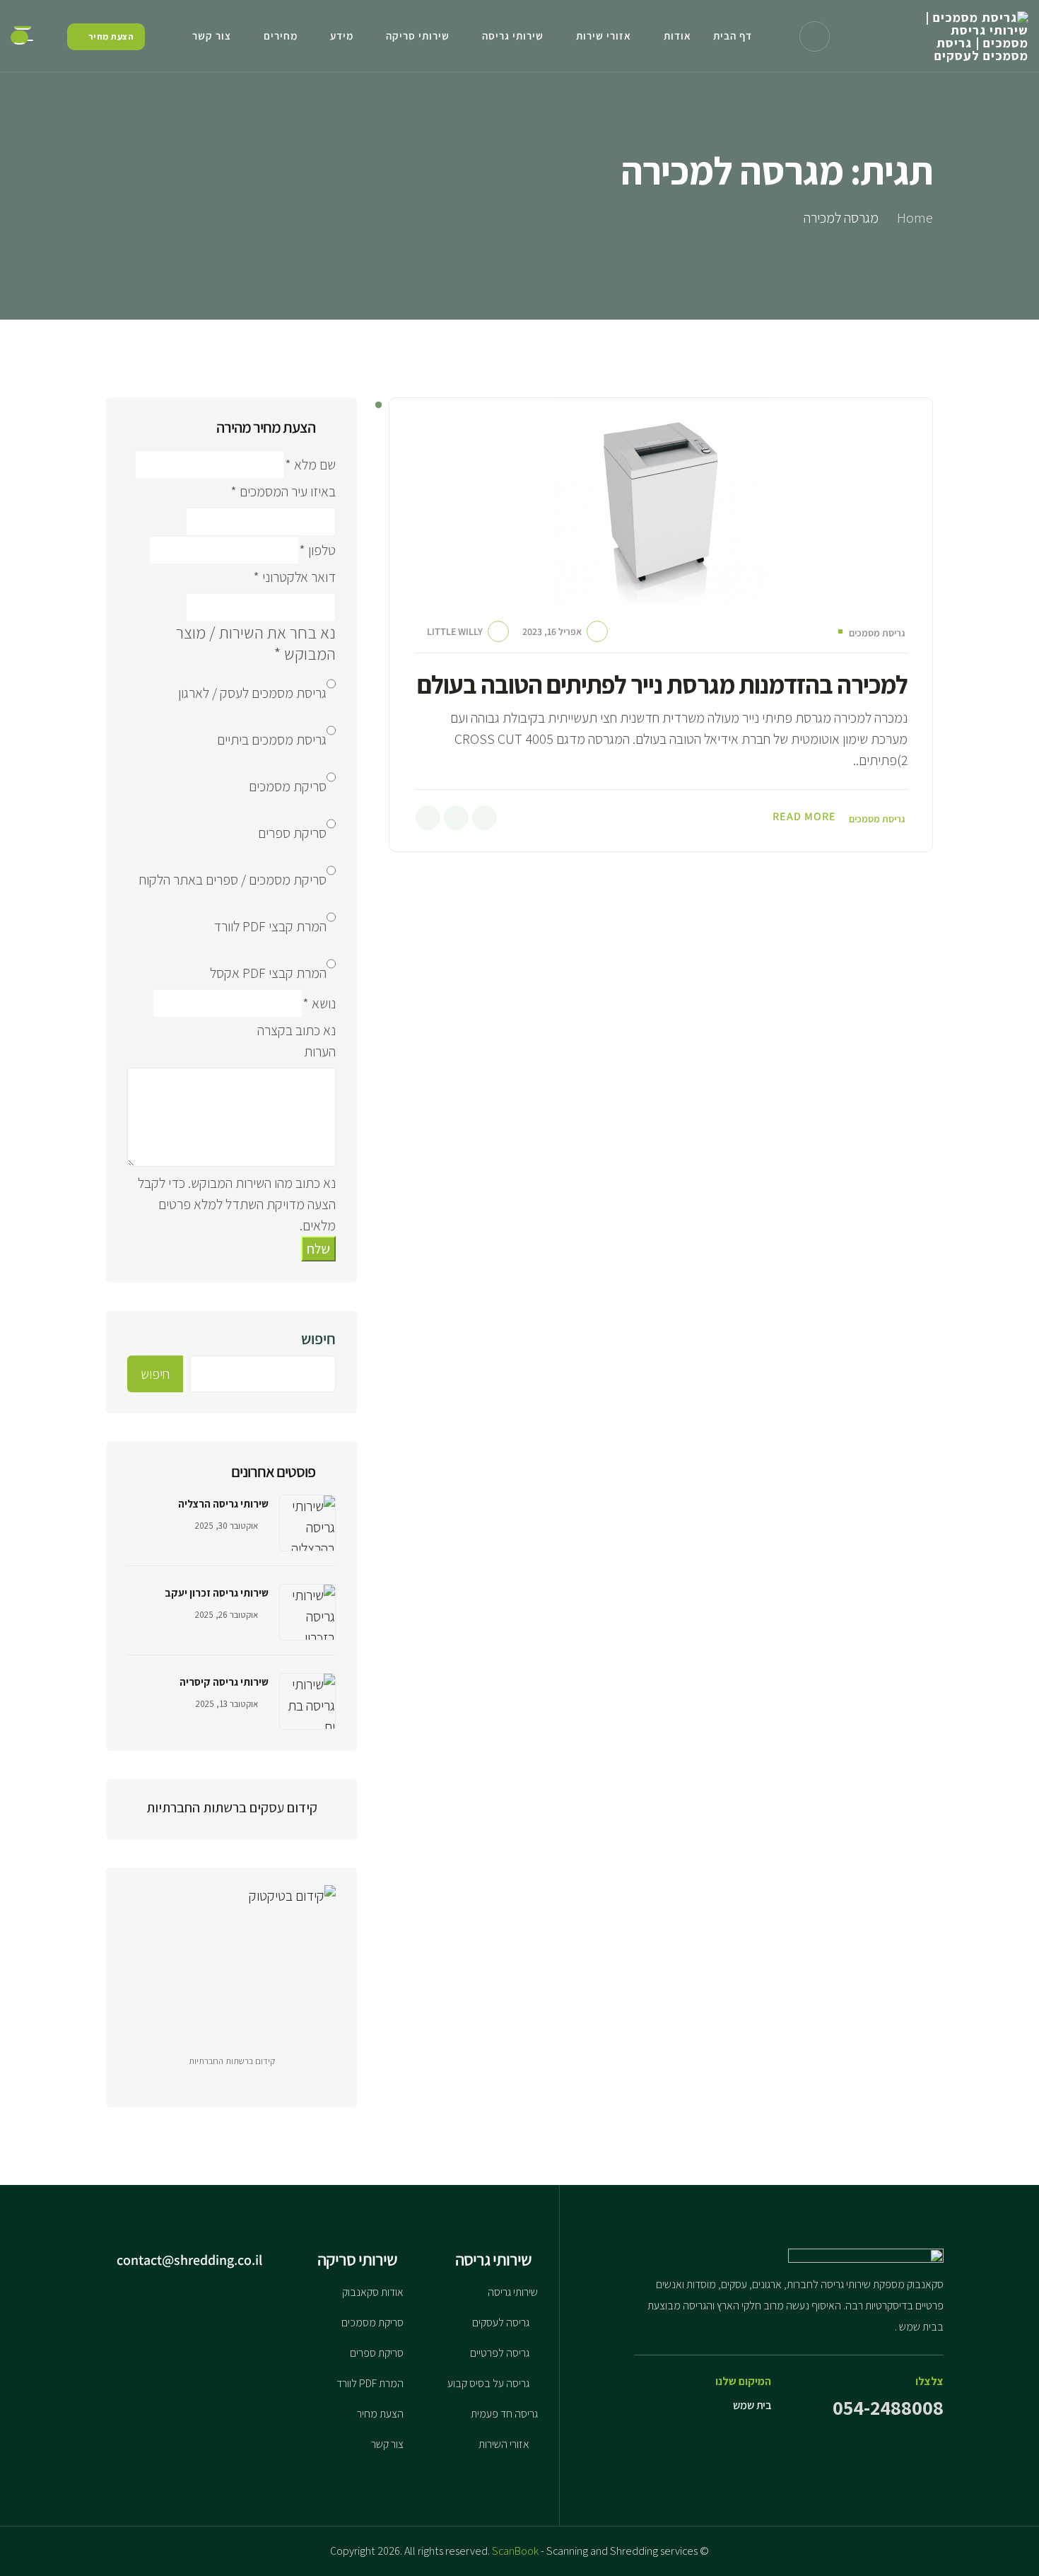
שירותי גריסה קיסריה (224, 1682)
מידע (342, 36)
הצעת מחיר (380, 2414)
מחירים (281, 36)
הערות (320, 1051)
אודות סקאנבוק (373, 2292)
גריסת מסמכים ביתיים (272, 740)
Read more (804, 817)
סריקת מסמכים (288, 786)
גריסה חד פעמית (504, 2414)
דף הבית (733, 36)
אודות (677, 36)
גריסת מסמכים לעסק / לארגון (252, 693)
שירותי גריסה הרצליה (223, 1504)
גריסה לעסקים (501, 2323)
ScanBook (515, 2551)
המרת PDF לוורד (370, 2383)
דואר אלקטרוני (294, 577)
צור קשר (212, 36)
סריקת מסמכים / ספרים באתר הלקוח (233, 880)
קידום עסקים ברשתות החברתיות (232, 1807)
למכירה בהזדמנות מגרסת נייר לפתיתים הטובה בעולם (662, 684)
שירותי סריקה (418, 36)
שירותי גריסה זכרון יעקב (217, 1593)
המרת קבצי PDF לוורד (270, 926)
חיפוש (318, 1339)
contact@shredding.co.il (191, 2260)
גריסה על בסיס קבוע (488, 2383)
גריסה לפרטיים (500, 2353)
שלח (318, 1249)
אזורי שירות (604, 36)
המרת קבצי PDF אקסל (268, 973)
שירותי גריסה (513, 36)
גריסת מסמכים (877, 633)
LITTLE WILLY (455, 631)
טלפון (317, 550)
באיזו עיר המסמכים (283, 491)
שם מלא (310, 465)
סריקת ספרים (292, 833)
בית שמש (752, 2405)
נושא (319, 1003)
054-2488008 (888, 2407)
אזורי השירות (504, 2444)
